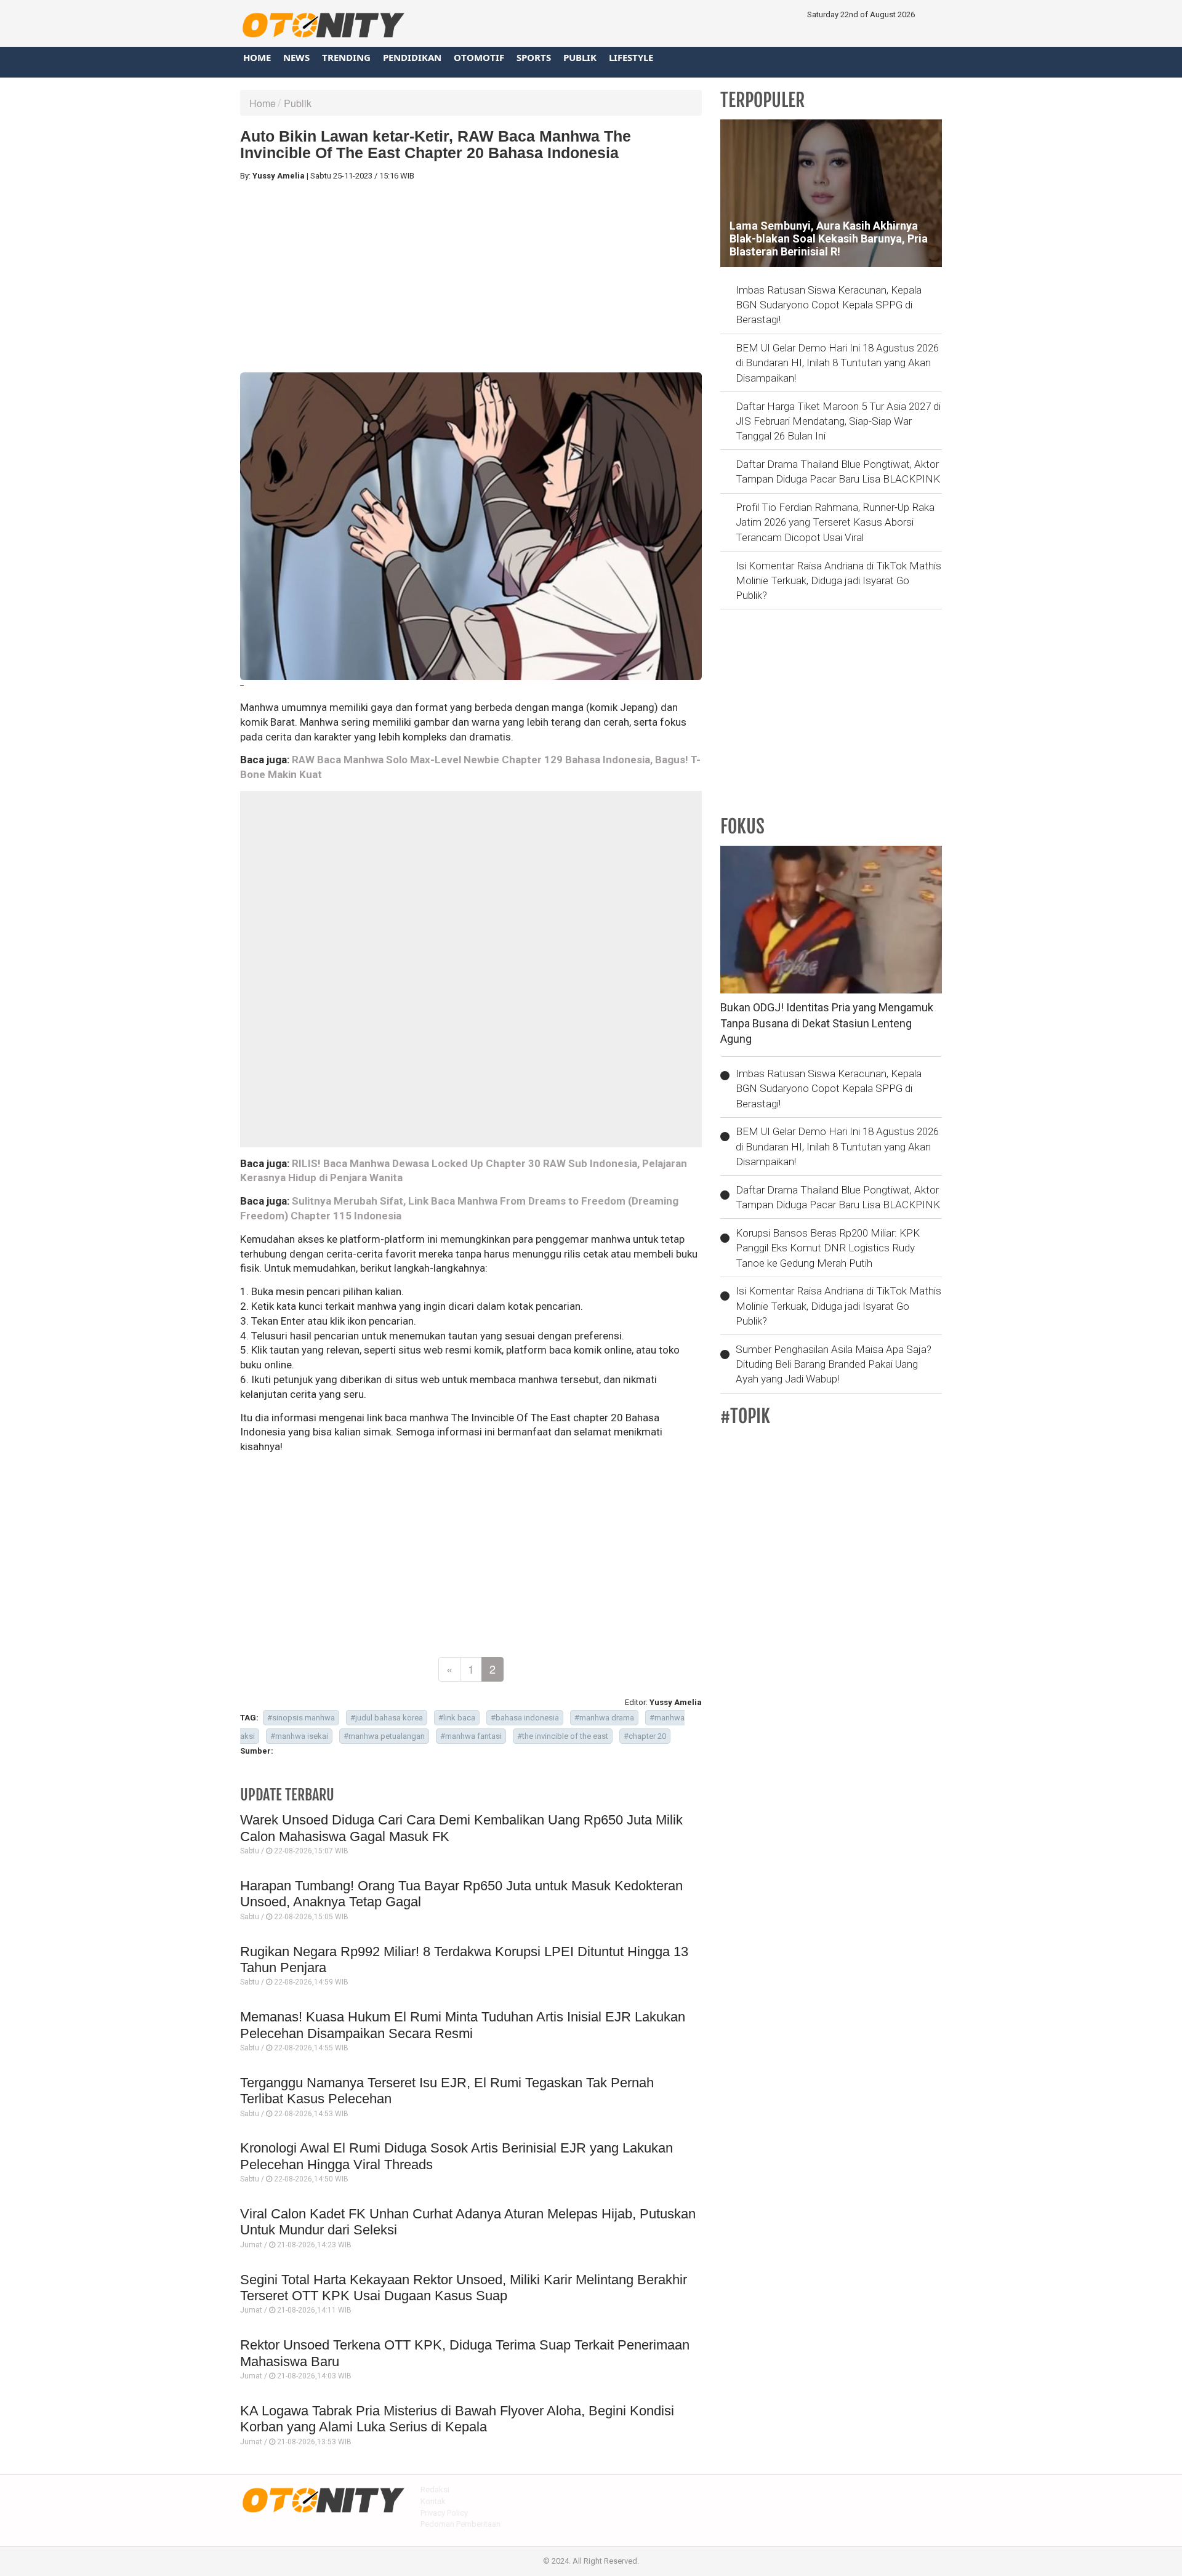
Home (257, 57)
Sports (534, 57)
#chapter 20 (645, 1736)
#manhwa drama (604, 1718)
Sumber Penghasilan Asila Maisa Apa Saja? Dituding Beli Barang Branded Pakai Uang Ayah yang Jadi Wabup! (834, 1364)
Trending (346, 57)
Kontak (433, 2501)
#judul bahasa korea (387, 1718)
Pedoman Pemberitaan (460, 2524)
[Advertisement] (471, 277)
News (296, 57)
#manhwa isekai (299, 1736)
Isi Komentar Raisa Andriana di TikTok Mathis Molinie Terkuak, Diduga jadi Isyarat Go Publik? (838, 581)
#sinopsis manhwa (301, 1718)
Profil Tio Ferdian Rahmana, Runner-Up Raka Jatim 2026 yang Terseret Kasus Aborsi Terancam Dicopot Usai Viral (835, 522)
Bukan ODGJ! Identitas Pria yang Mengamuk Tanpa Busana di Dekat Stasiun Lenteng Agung (827, 1023)
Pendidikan (412, 57)
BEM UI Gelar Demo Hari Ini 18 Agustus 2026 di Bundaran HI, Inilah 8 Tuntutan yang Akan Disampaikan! (837, 363)
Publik (580, 57)
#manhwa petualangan (384, 1736)
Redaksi (435, 2490)
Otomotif (479, 57)
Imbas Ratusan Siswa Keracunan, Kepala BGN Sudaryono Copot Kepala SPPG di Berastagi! (829, 305)
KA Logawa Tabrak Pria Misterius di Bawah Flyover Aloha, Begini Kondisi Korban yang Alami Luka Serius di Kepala (457, 2419)
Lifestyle (631, 57)
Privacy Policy (444, 2513)
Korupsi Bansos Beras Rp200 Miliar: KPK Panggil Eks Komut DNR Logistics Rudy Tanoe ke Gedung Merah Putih (828, 1248)
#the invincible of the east (563, 1736)
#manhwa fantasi (471, 1736)
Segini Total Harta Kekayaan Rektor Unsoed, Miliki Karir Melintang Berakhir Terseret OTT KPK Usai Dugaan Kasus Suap (464, 2288)
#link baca (457, 1718)
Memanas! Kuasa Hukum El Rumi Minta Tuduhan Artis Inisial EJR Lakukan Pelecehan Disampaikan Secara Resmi (463, 2025)
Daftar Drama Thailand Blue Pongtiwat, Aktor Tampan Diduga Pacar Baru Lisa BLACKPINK (838, 471)
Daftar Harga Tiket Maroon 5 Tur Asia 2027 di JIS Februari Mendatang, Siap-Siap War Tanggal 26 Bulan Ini (838, 421)
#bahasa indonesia (525, 1718)
